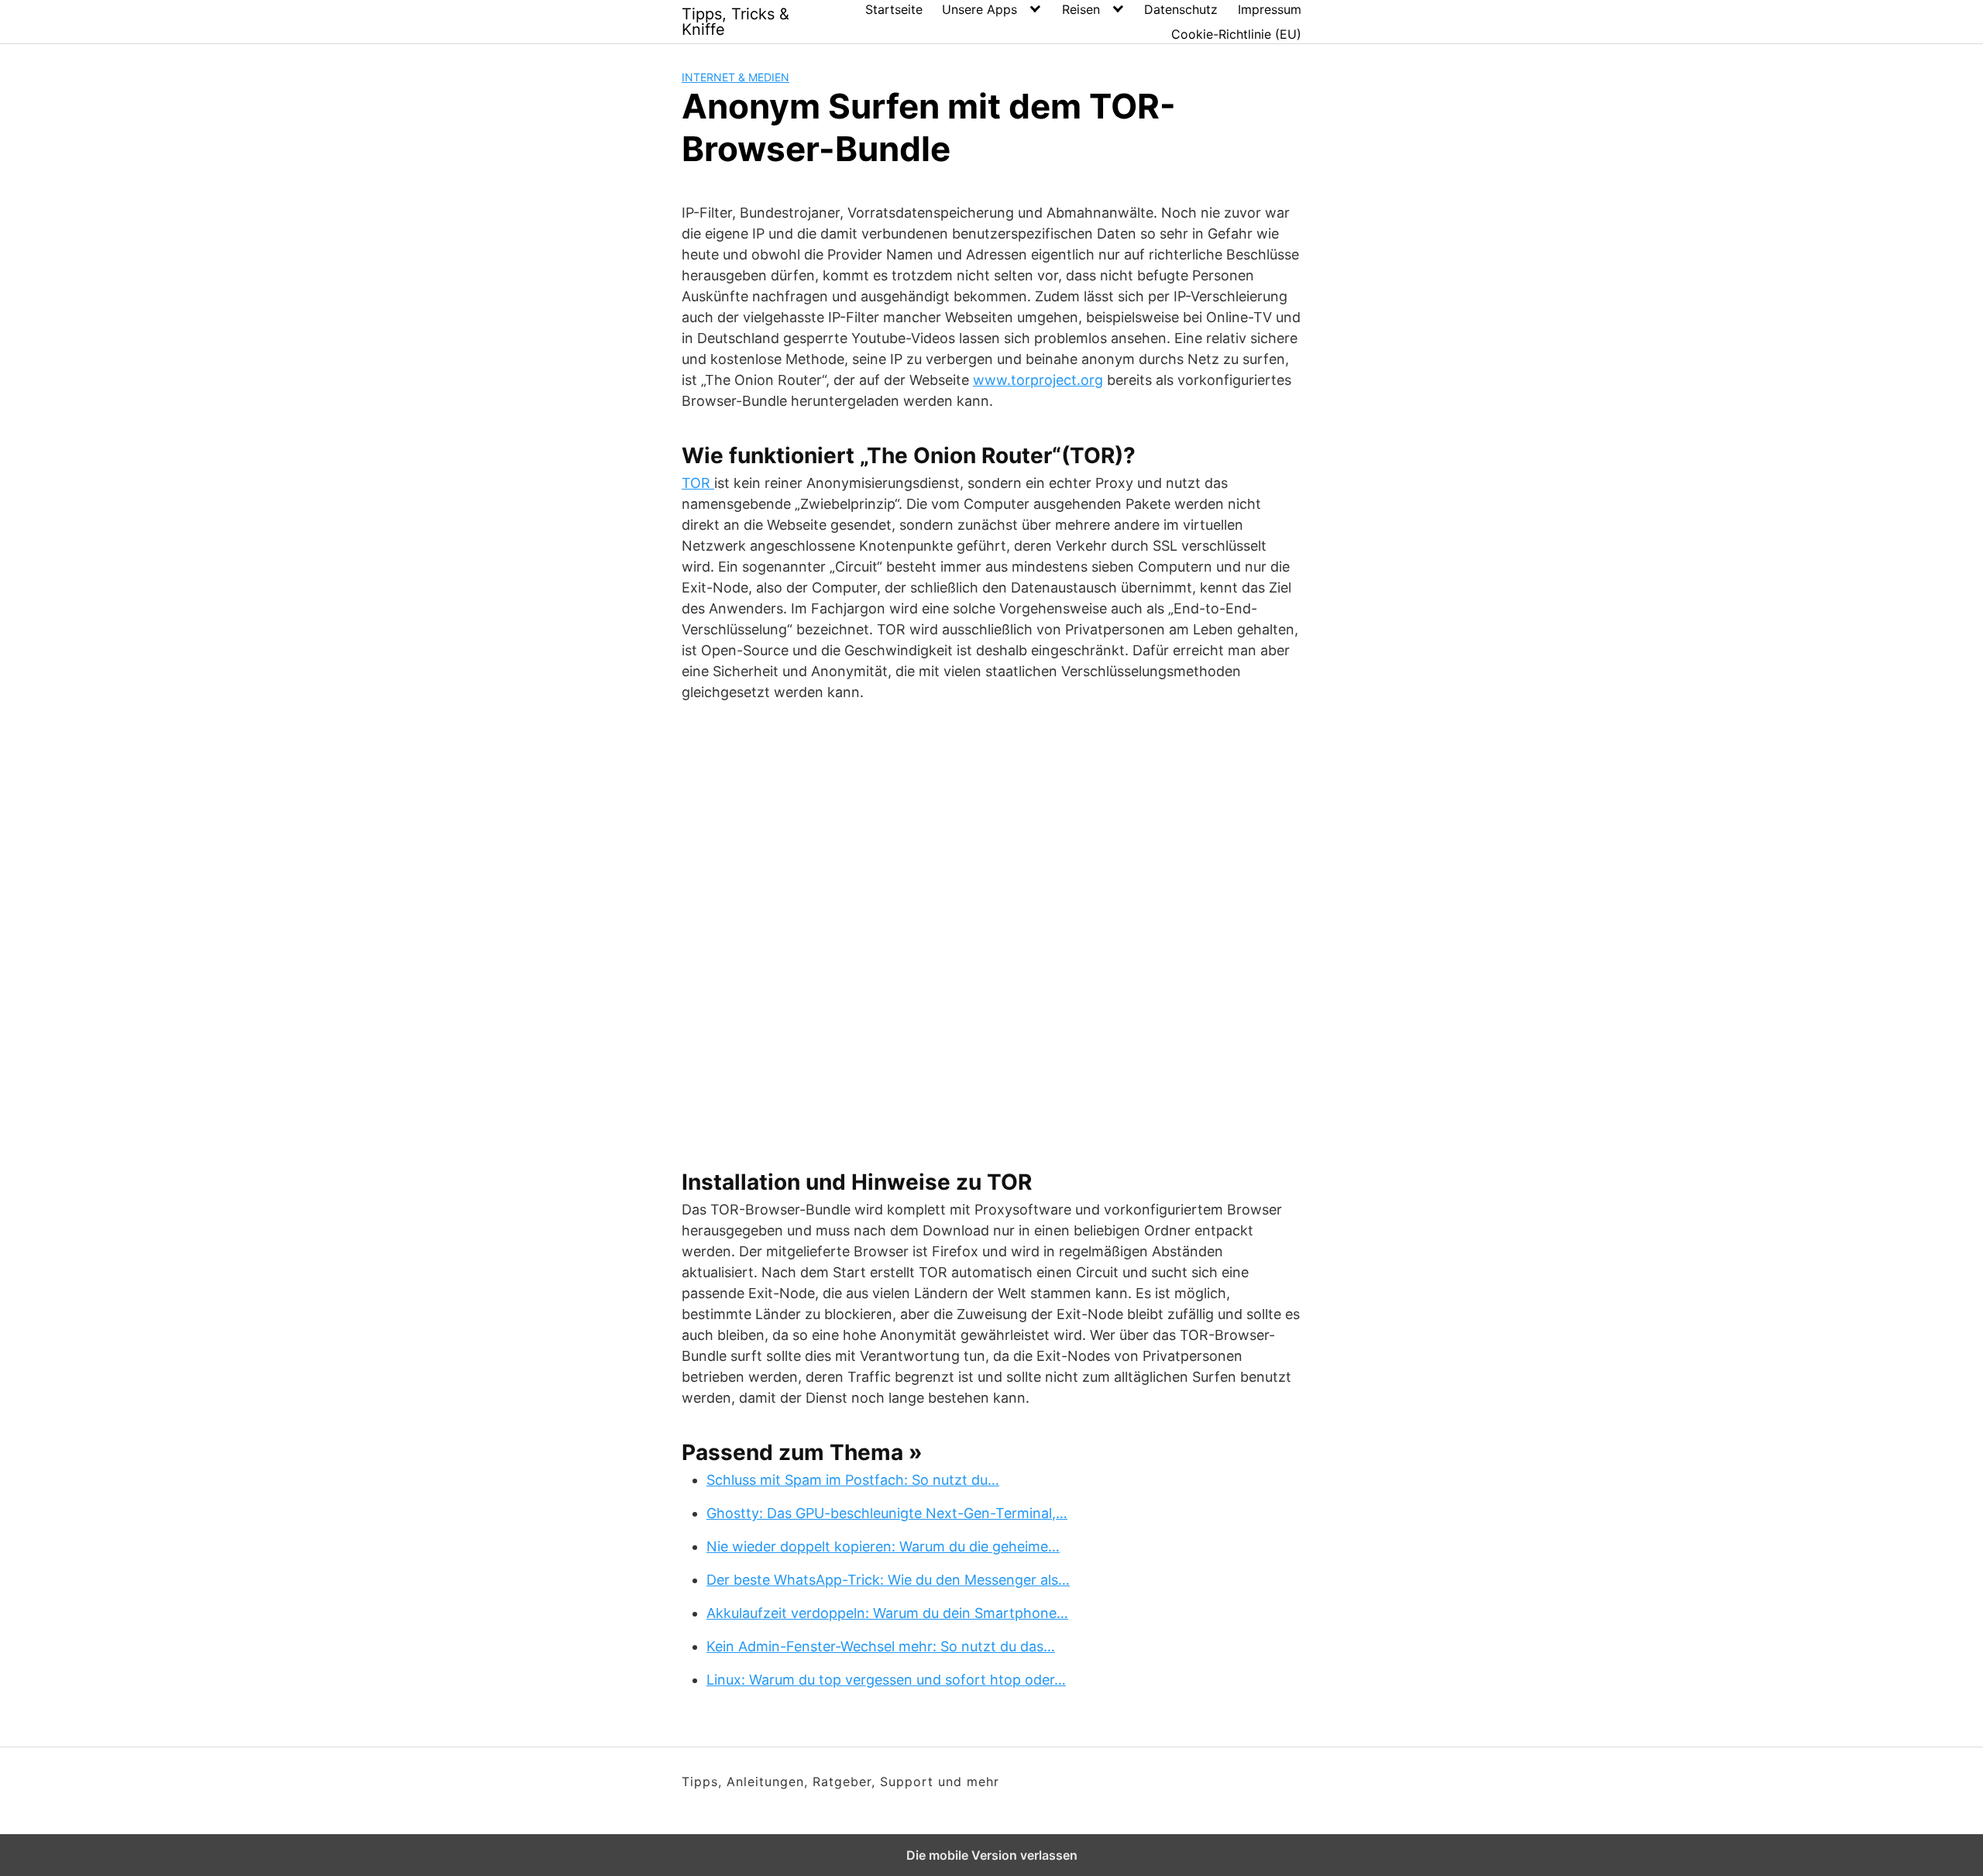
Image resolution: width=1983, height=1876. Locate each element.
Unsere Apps (979, 9)
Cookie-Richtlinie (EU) (1236, 34)
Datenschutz (1181, 9)
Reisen (1081, 9)
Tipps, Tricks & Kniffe (735, 22)
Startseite (894, 9)
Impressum (1270, 9)
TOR (698, 483)
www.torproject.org (1038, 380)
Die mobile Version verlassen (992, 1855)
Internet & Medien (735, 77)
